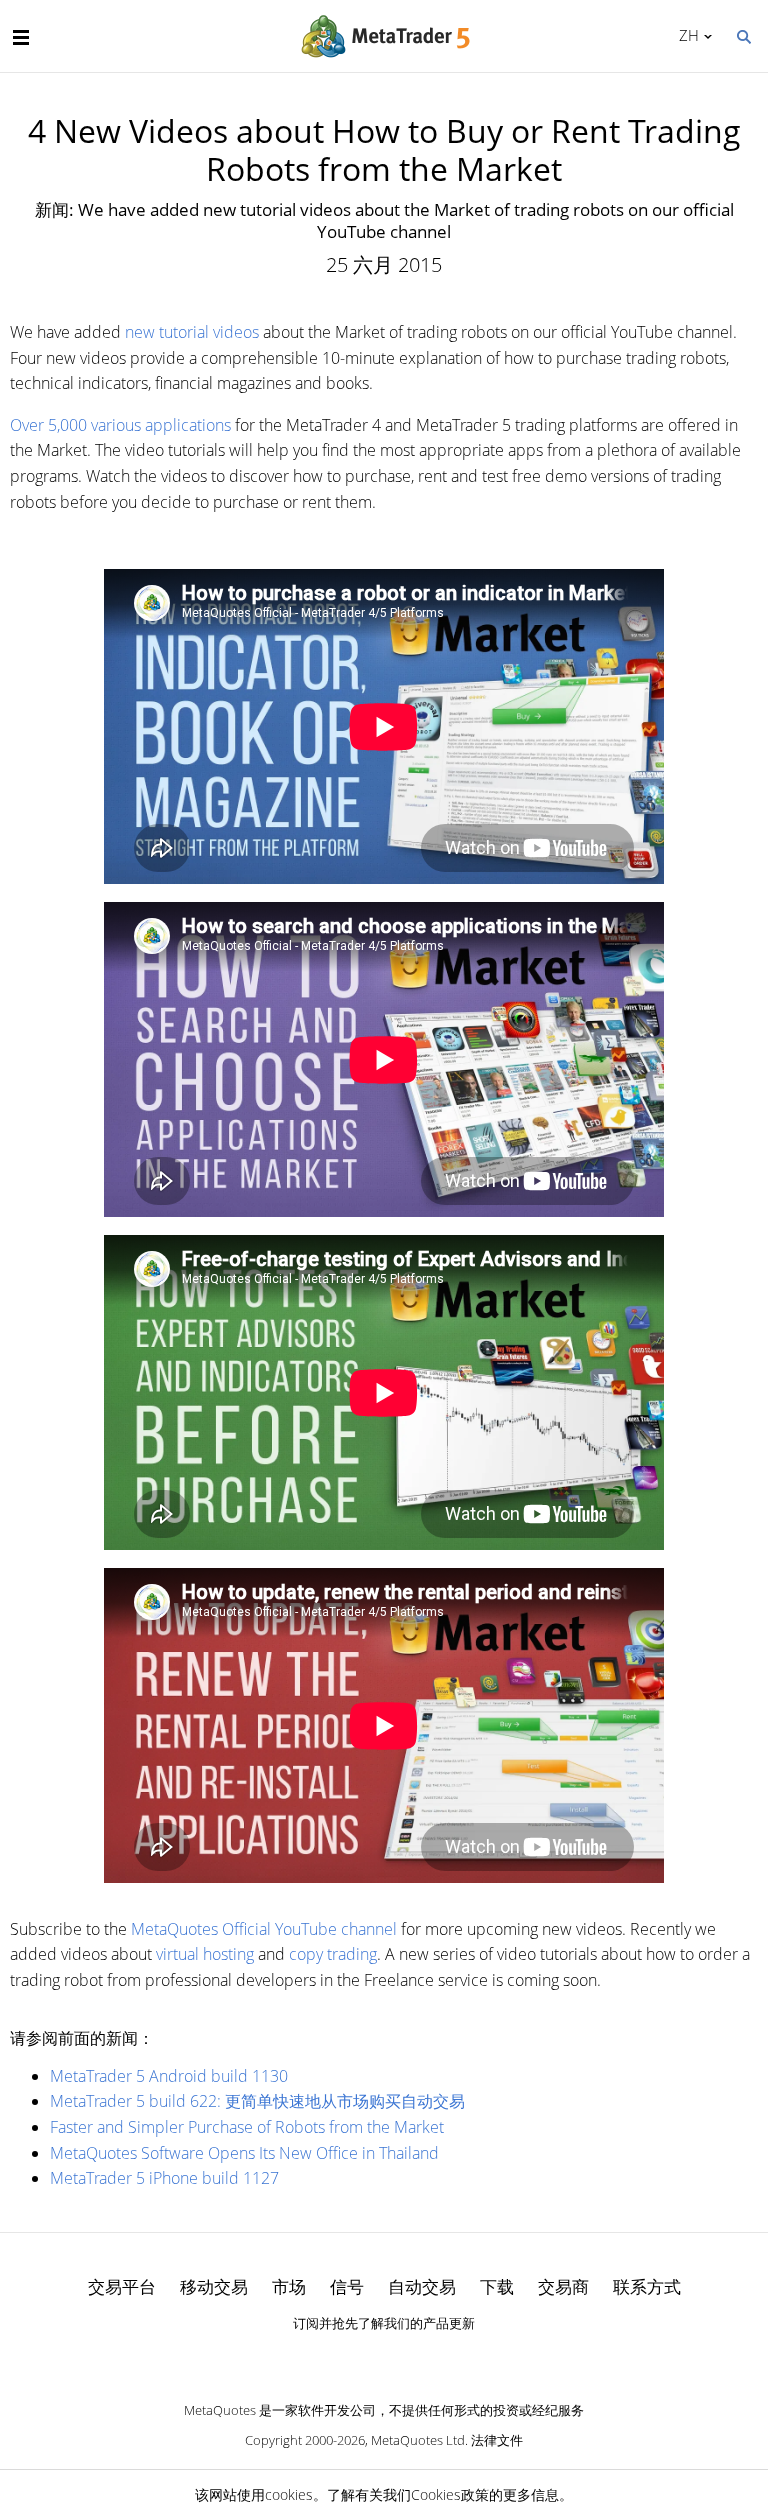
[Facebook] (352, 2358)
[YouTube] (416, 2358)
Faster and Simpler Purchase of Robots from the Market (247, 2127)
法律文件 (497, 2440)
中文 (685, 35)
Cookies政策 (450, 2494)
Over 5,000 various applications (120, 425)
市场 (289, 2286)
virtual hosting (205, 1954)
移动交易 (214, 2286)
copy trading (333, 1954)
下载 (497, 2286)
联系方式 (647, 2286)
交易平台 (122, 2286)
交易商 (563, 2286)
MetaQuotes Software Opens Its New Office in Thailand (244, 2153)
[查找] (743, 35)
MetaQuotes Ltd (418, 2440)
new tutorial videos (192, 332)
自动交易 (422, 2286)
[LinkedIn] (384, 2358)
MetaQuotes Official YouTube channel (264, 1929)
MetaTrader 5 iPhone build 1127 (164, 2178)
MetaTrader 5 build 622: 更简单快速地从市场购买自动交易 (257, 2101)
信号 (347, 2286)
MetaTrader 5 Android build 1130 (169, 2076)
